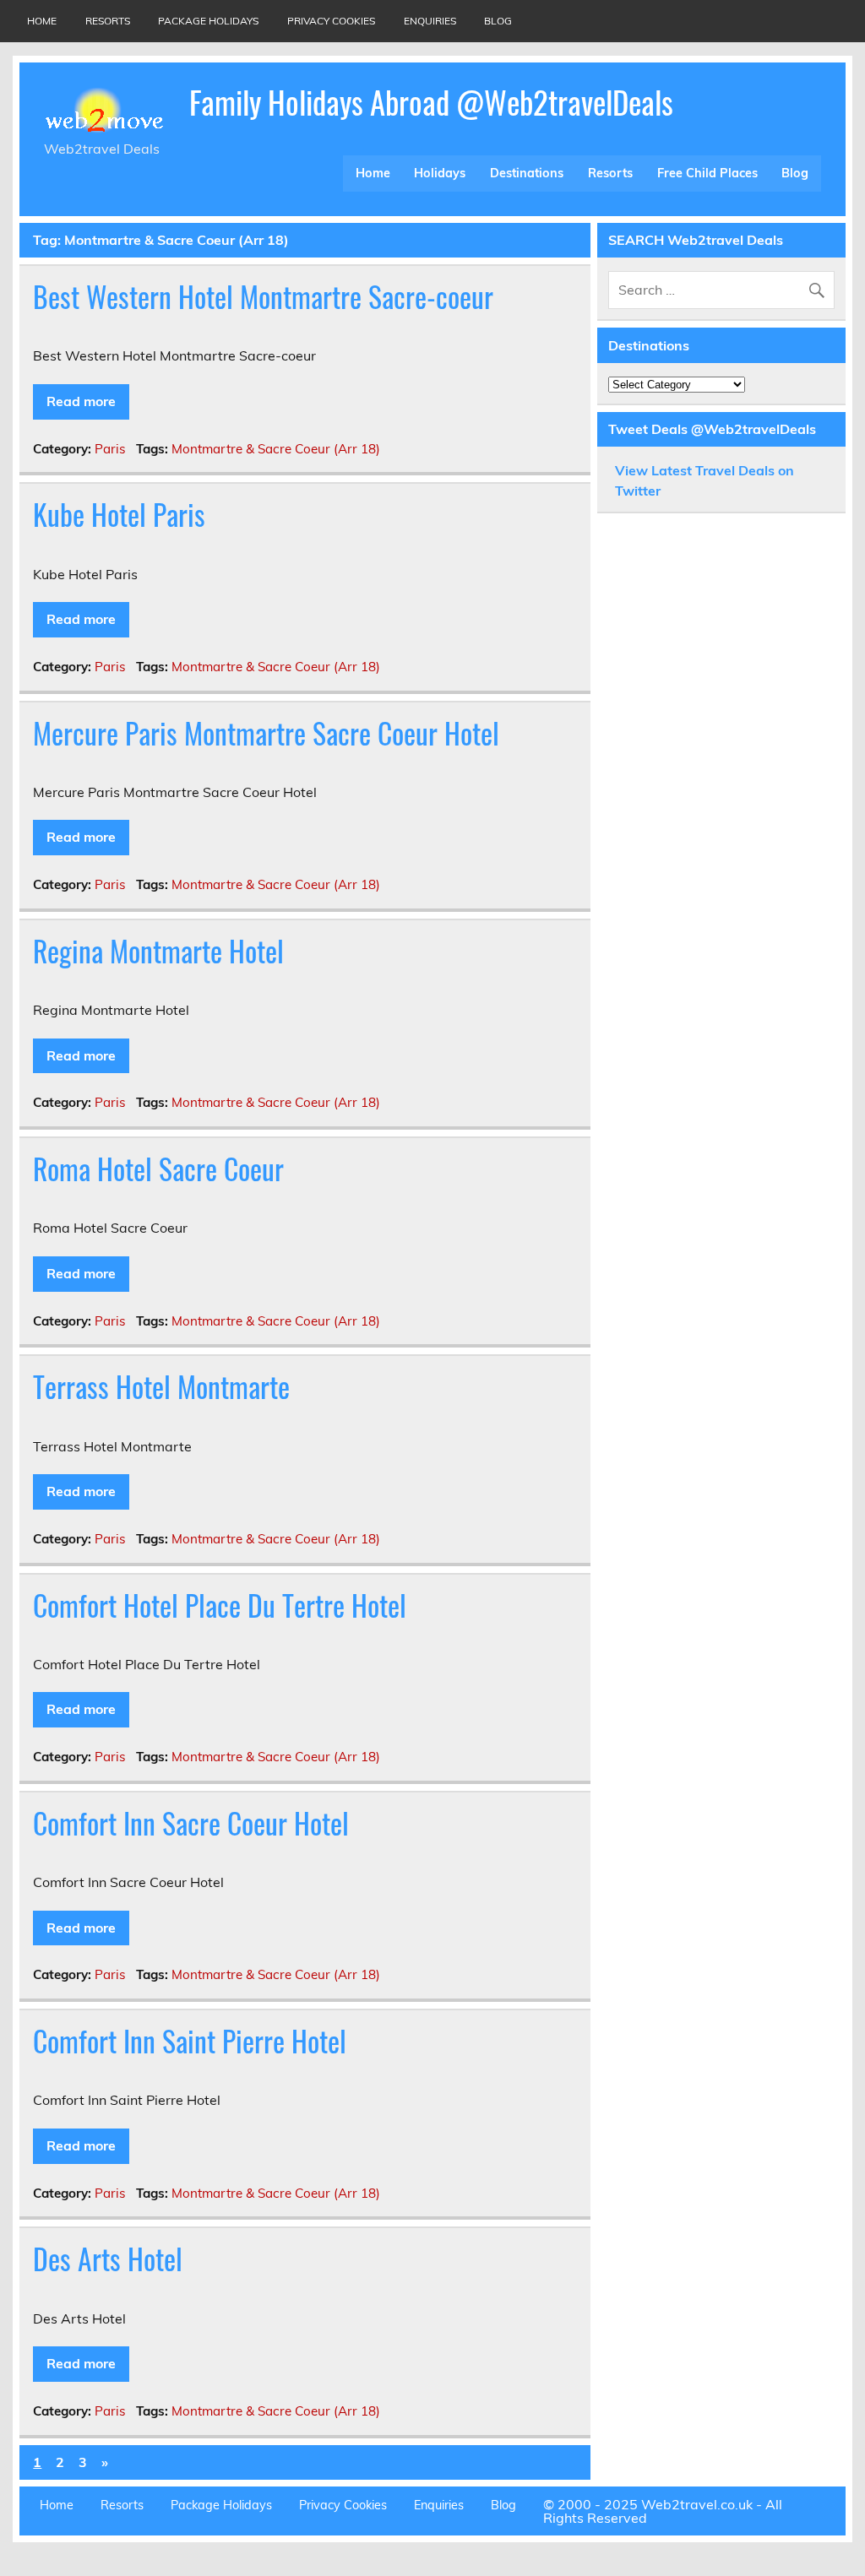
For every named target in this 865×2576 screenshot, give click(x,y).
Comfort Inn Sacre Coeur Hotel (191, 1823)
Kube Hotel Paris (119, 514)
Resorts (108, 21)
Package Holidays (208, 21)
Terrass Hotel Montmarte (161, 1386)
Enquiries (430, 21)
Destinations (527, 173)
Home (42, 21)
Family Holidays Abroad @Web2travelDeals (431, 102)
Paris (110, 449)
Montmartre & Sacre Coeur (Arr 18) (276, 449)
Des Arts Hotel (108, 2259)
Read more (81, 401)
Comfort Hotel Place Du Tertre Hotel (220, 1605)
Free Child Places (707, 173)
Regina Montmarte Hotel (158, 951)
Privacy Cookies (331, 21)
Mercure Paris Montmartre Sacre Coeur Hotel (266, 733)
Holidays (440, 173)
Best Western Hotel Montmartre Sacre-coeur (263, 296)
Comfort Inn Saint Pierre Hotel (190, 2041)
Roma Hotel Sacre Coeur (158, 1169)
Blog (498, 21)
